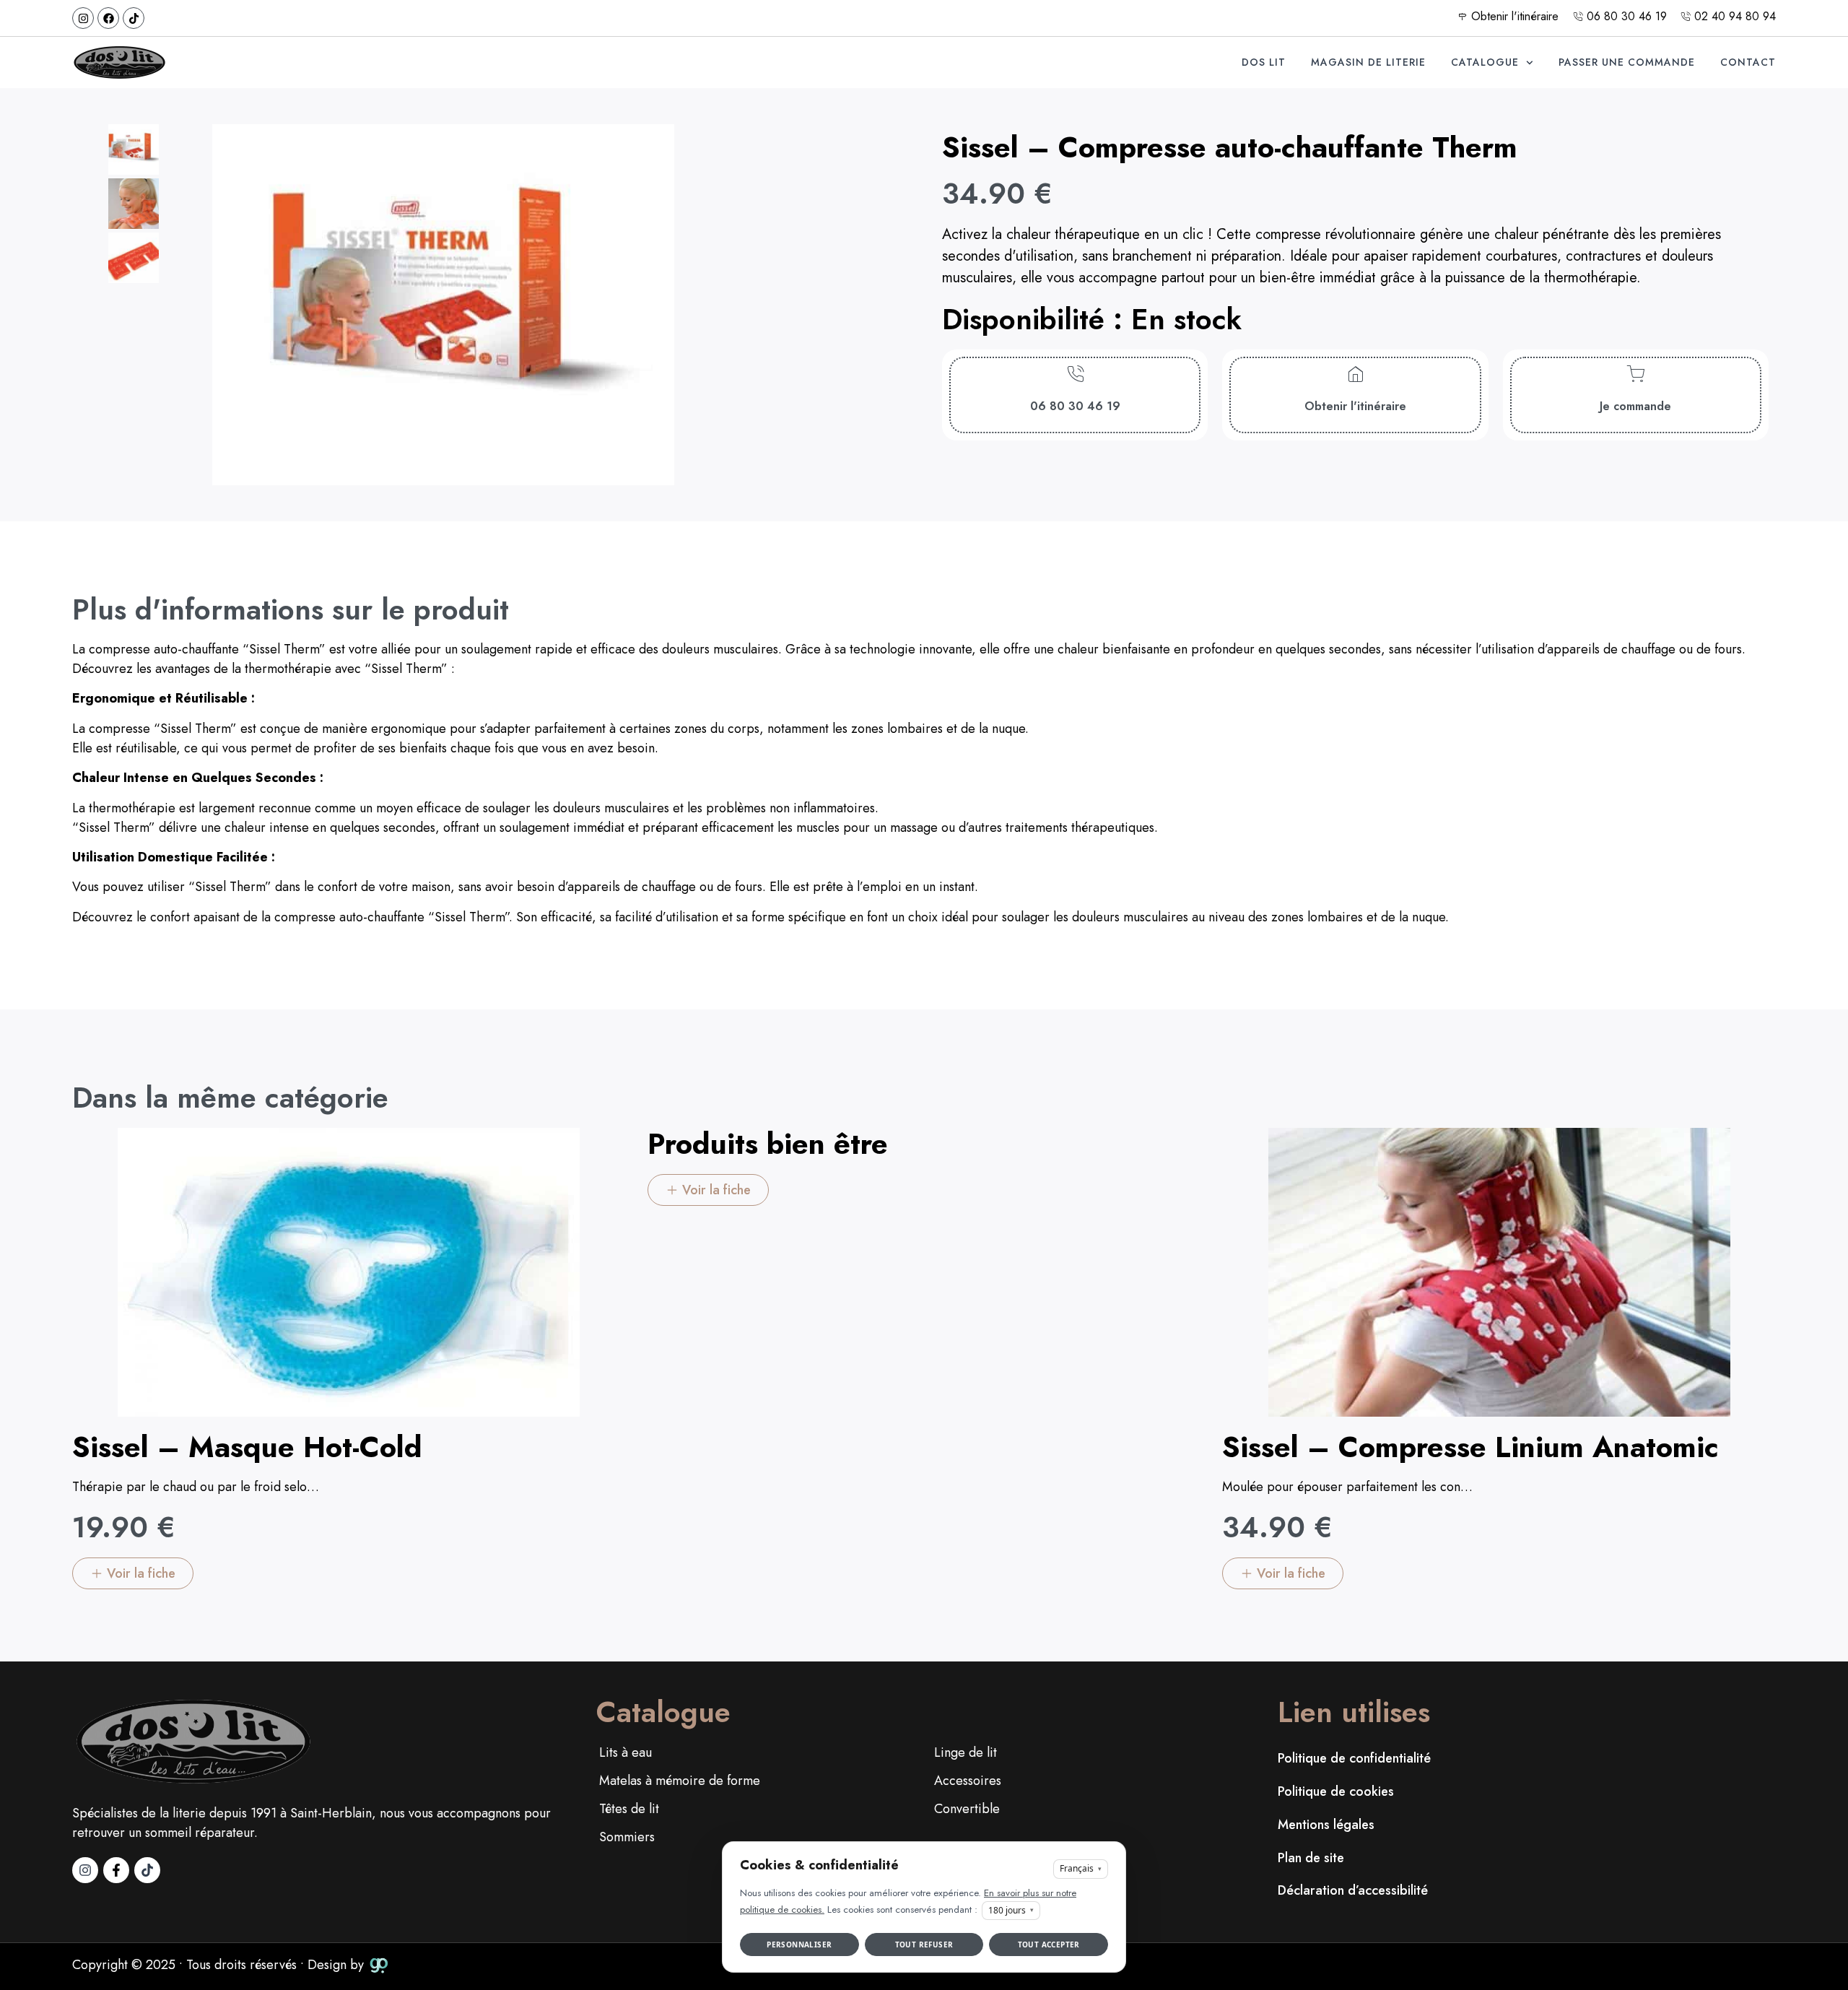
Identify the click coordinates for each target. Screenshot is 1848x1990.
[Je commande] (1635, 374)
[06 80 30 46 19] (1075, 374)
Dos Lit (1264, 62)
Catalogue (1485, 62)
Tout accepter (1049, 1945)
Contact (1748, 62)
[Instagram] (83, 18)
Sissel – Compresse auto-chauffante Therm (1230, 147)
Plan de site (1311, 1858)
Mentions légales (1326, 1825)
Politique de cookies (1336, 1791)
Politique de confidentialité (1354, 1758)
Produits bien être (768, 1144)
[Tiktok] (134, 18)
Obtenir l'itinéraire (1355, 406)
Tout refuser (924, 1945)
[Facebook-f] (116, 1870)
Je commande (1635, 406)
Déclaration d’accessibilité (1353, 1890)
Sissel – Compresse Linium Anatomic (1470, 1447)
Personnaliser (799, 1945)
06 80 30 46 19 (1075, 406)
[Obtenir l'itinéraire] (1355, 374)
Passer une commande (1627, 62)
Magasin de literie (1368, 62)
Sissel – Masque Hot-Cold (247, 1447)
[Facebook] (108, 18)
